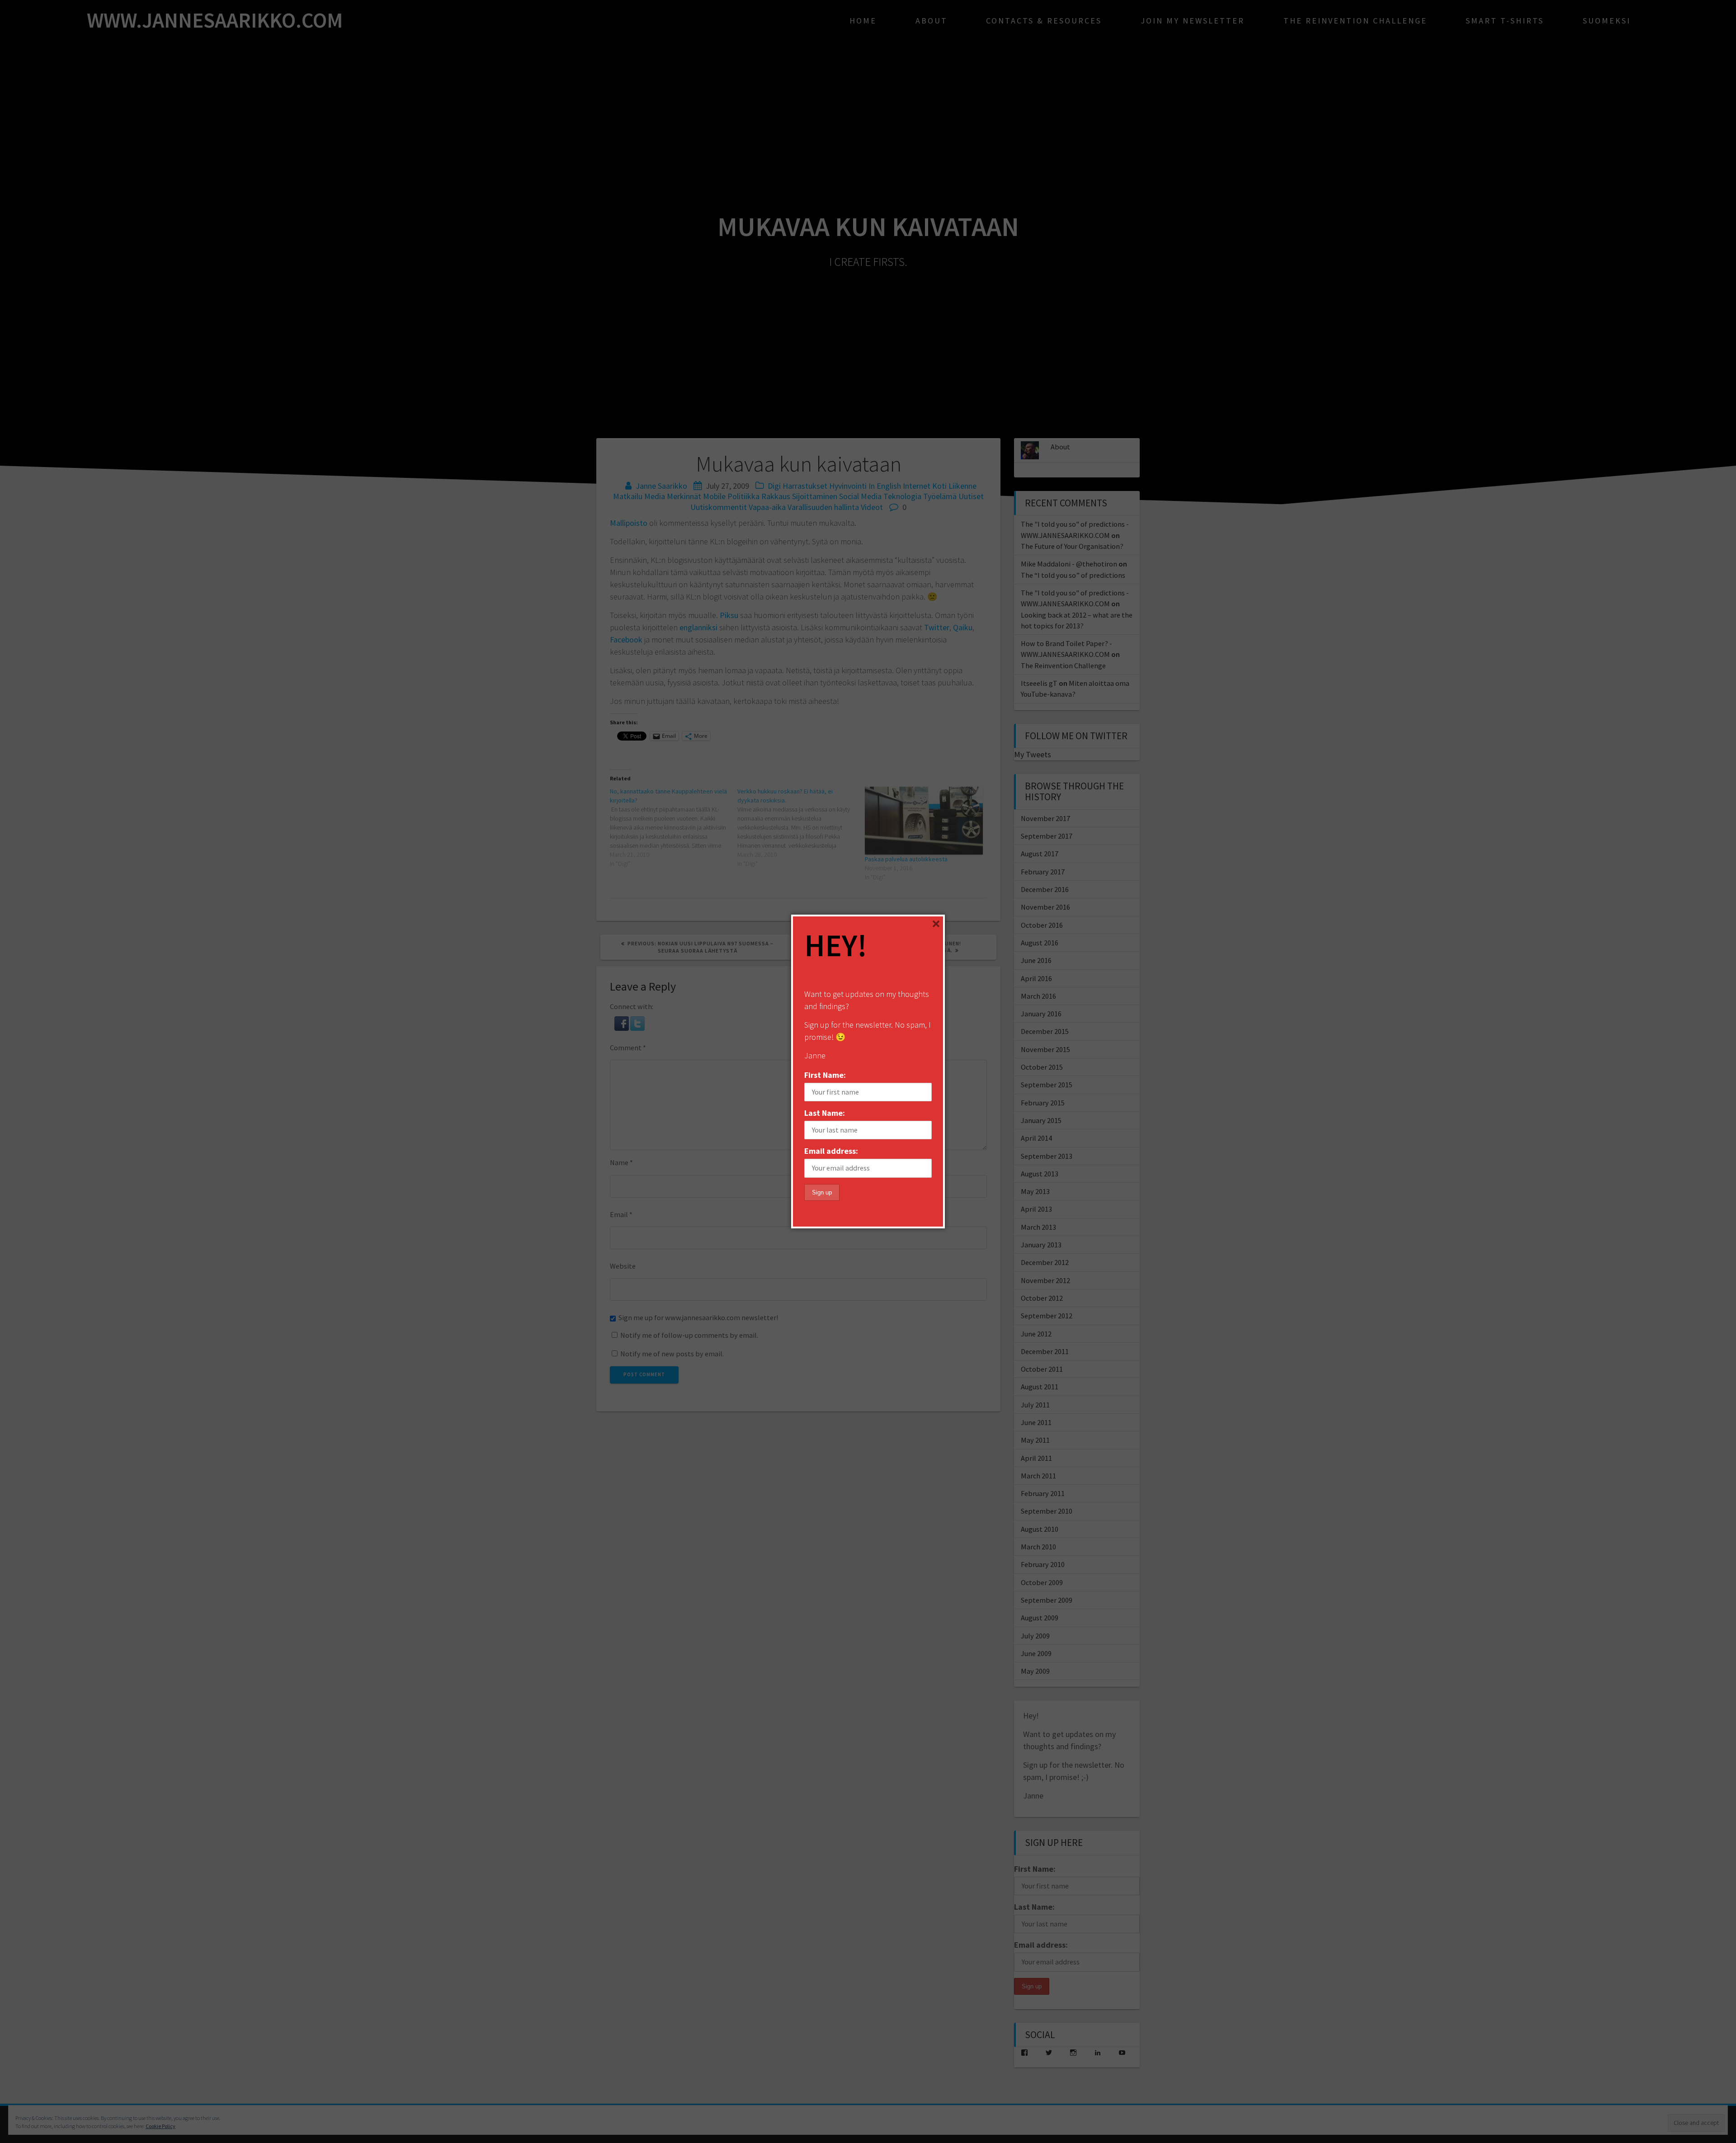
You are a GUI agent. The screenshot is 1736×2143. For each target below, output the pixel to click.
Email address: (831, 1151)
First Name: (825, 1075)
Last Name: (825, 1113)
